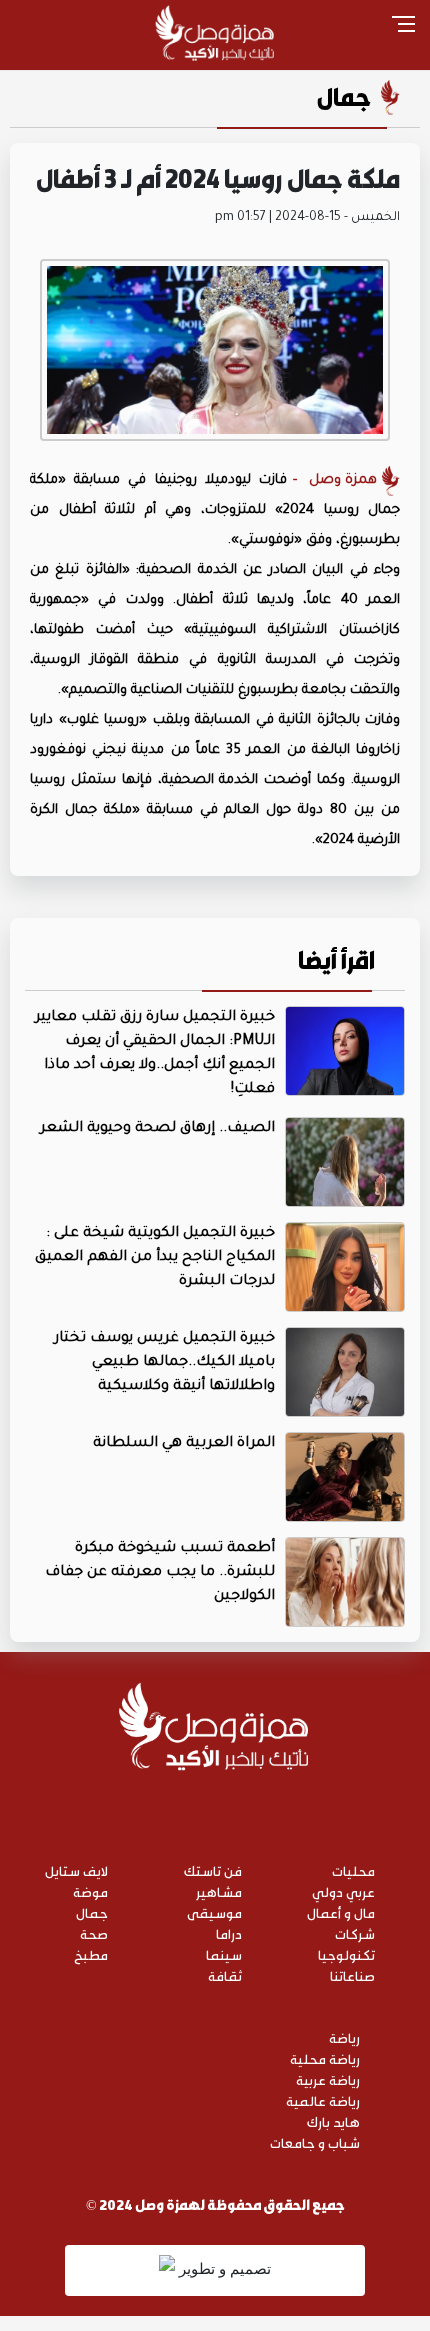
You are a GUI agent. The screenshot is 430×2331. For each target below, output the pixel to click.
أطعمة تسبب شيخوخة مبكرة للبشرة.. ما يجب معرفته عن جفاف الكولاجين (160, 1573)
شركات (355, 1933)
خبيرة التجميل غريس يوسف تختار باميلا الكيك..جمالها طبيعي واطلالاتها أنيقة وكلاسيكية (164, 1363)
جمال (344, 97)
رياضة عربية (328, 2079)
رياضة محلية (325, 2058)
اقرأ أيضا (336, 960)
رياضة (344, 2037)
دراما (229, 1933)
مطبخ (91, 1954)
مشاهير (219, 1891)
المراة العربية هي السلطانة (184, 1444)
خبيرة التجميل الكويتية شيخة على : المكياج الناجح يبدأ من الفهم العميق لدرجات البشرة (155, 1258)
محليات (353, 1870)
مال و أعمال (341, 1912)
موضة (90, 1891)
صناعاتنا (352, 1975)
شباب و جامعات (315, 2142)
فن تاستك (213, 1870)
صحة (94, 1933)
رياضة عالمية (323, 2100)
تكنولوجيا (346, 1954)
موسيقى (214, 1912)
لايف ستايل (76, 1870)
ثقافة (225, 1975)
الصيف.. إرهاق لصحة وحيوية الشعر (157, 1129)
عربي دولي (343, 1891)
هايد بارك (333, 2121)
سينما (224, 1954)
